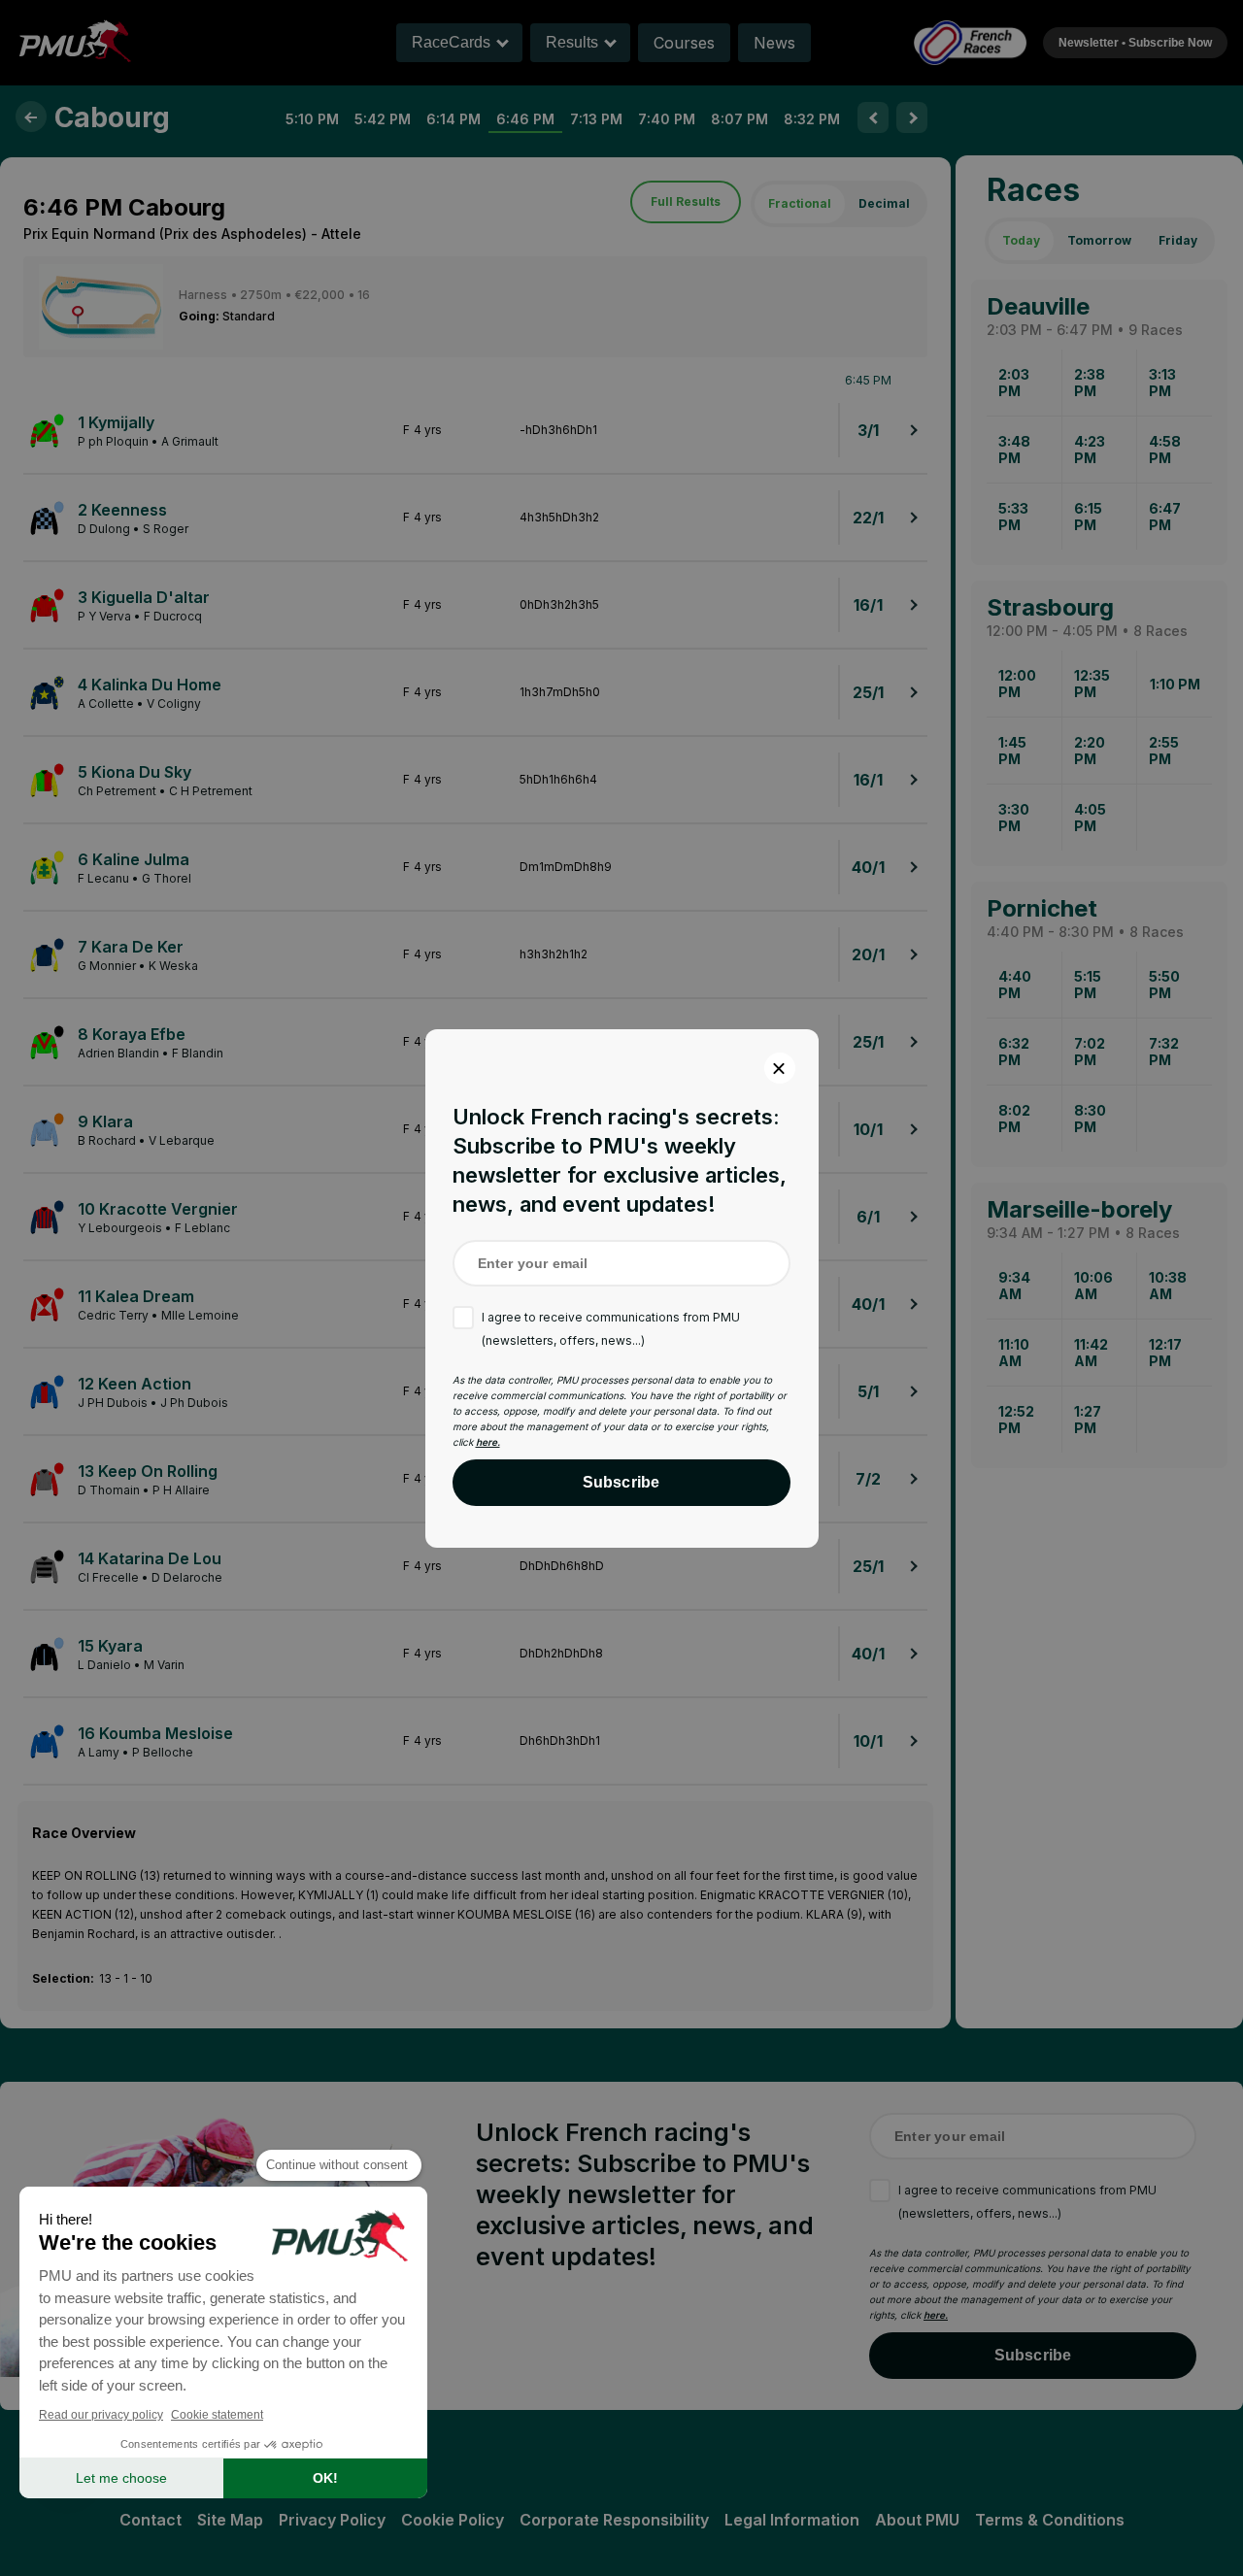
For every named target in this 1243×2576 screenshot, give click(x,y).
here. (488, 1442)
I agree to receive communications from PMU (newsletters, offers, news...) (611, 1329)
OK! (325, 2478)
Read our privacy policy (101, 2415)
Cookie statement (217, 2415)
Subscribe (621, 1482)
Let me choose (121, 2478)
